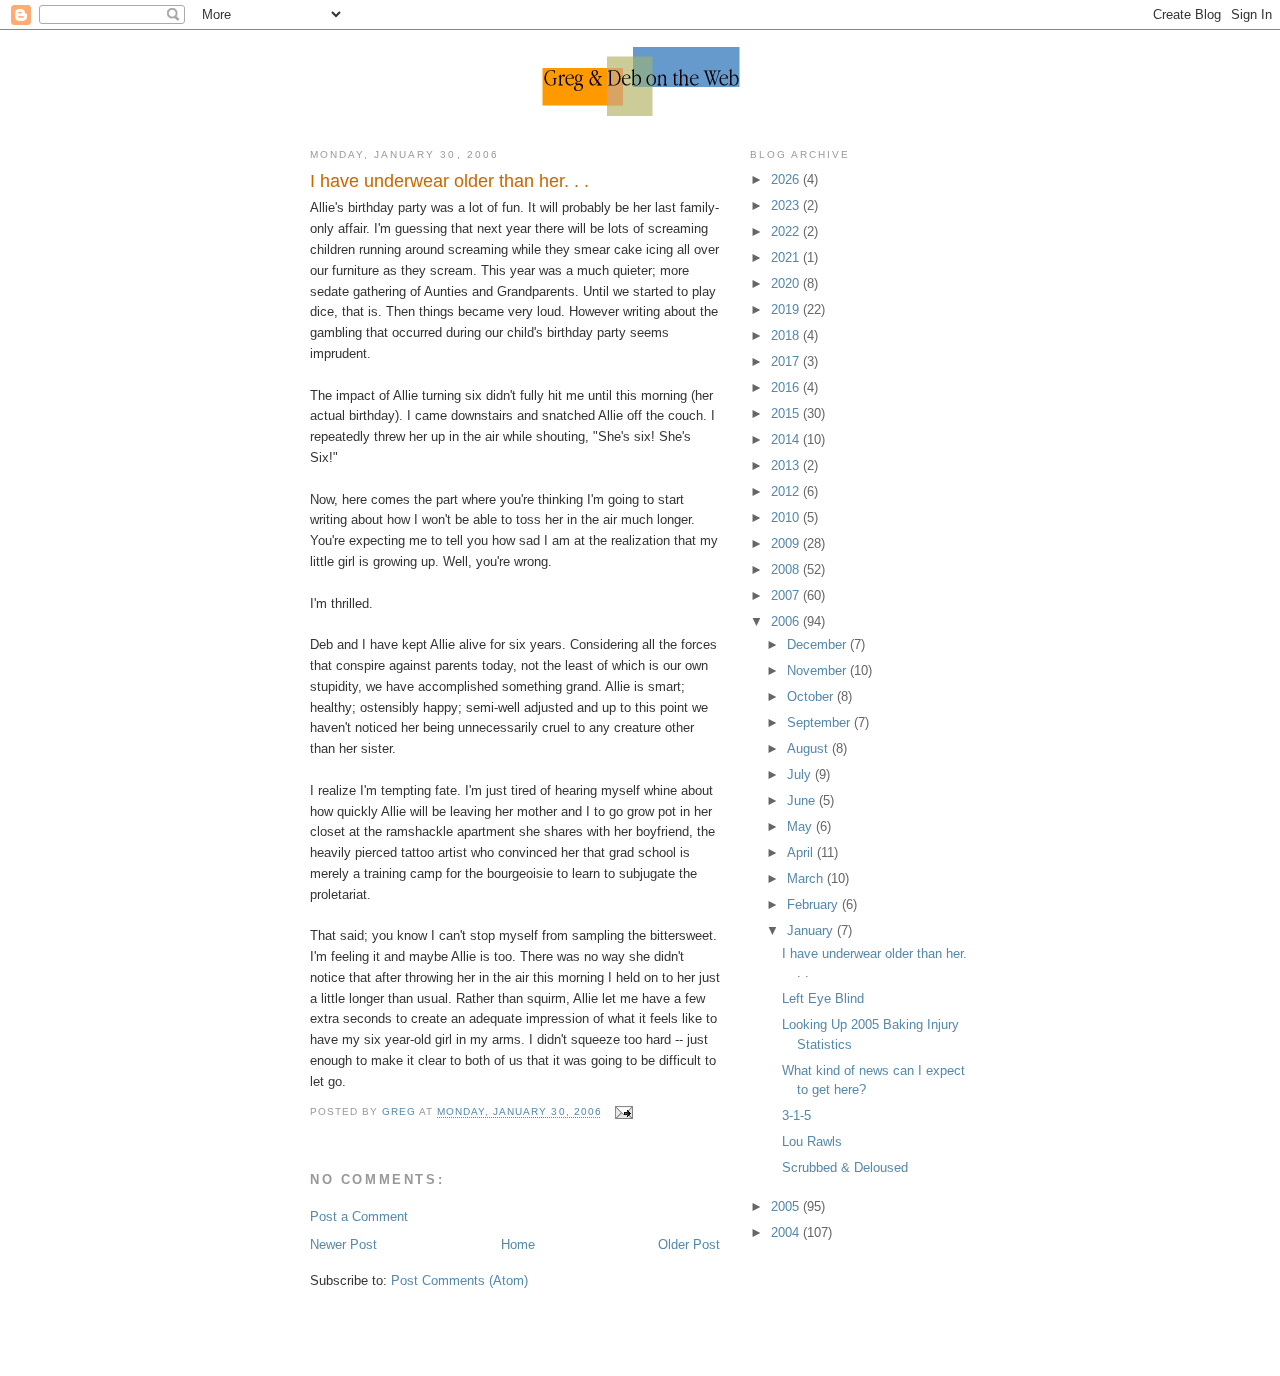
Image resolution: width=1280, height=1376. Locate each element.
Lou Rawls (812, 1141)
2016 (787, 387)
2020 (787, 283)
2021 (787, 257)
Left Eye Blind (823, 998)
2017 (787, 361)
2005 (787, 1206)
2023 (787, 205)
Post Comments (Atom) (459, 1280)
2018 (787, 335)
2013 (787, 465)
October (812, 696)
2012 (787, 491)
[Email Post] (623, 1112)
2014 (787, 439)
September (820, 722)
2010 (787, 517)
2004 (787, 1232)
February (814, 904)
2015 (787, 413)
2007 (787, 595)
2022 (787, 231)
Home (518, 1244)
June (803, 800)
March (807, 878)
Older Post (689, 1244)
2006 (787, 621)
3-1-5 (796, 1115)
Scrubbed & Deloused (845, 1167)
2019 (787, 309)
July (801, 774)
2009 (787, 543)
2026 (787, 179)
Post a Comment (359, 1216)
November (818, 670)
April (802, 852)
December (818, 644)
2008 (787, 569)
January (812, 930)
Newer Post (343, 1244)
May (801, 826)
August (809, 748)
